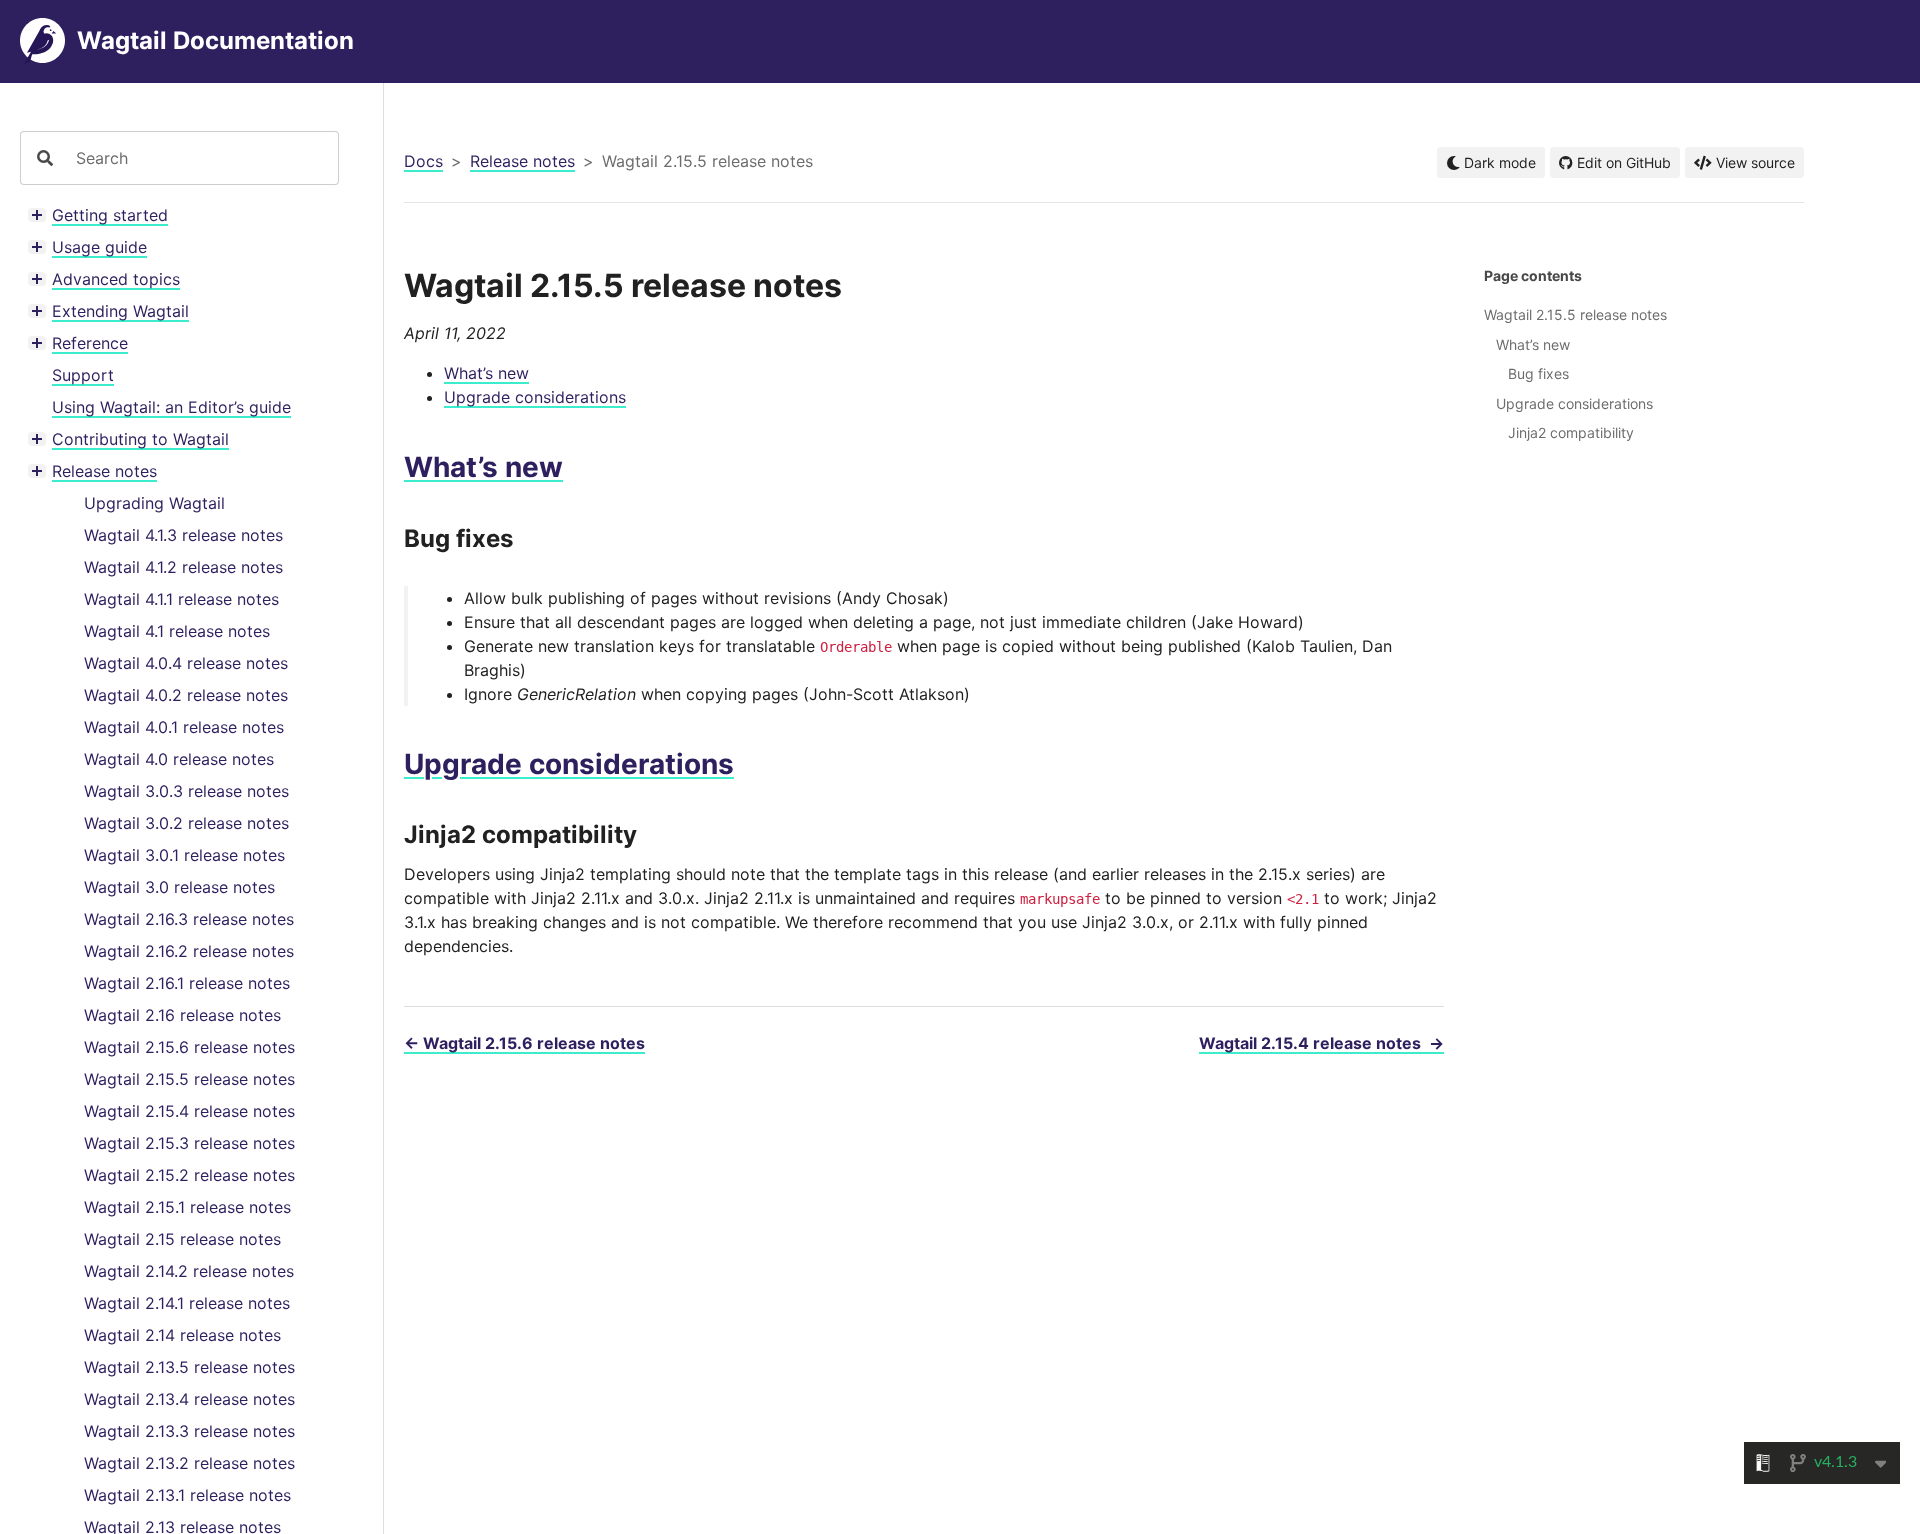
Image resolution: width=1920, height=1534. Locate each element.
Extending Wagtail (120, 311)
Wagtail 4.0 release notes (179, 759)
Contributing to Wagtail (140, 439)
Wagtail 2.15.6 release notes (189, 1047)
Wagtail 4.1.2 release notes (183, 567)
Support (83, 375)
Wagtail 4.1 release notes (177, 631)
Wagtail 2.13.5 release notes (189, 1367)
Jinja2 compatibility (1571, 432)
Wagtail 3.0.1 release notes (184, 855)
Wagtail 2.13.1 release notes (187, 1495)
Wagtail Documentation (215, 40)
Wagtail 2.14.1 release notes (187, 1303)
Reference (90, 343)
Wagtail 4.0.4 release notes (186, 663)
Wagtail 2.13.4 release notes (189, 1399)
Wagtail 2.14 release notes (182, 1335)
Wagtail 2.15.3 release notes (189, 1143)
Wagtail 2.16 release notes (182, 1015)
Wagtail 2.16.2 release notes (189, 951)
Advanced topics (116, 279)
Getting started (110, 215)
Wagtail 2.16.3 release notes (189, 919)
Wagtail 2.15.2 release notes (189, 1175)
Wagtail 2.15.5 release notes (189, 1079)
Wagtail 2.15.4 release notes (189, 1111)
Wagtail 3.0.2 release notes (186, 823)
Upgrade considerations (535, 397)
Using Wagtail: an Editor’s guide (171, 407)
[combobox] (199, 158)
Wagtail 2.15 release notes (182, 1239)
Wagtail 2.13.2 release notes (189, 1463)
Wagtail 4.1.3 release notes (183, 535)
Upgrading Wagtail (154, 503)
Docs (423, 161)
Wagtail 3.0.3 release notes (186, 791)
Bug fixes (1538, 373)
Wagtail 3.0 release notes (179, 887)
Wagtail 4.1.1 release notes (181, 599)
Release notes (104, 471)
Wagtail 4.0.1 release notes (184, 727)
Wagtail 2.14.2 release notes (189, 1271)
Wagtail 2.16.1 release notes (187, 983)
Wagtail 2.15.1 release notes (187, 1207)
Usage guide (99, 247)
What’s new (486, 373)
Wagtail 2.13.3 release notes (189, 1431)
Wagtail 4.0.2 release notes (186, 695)
